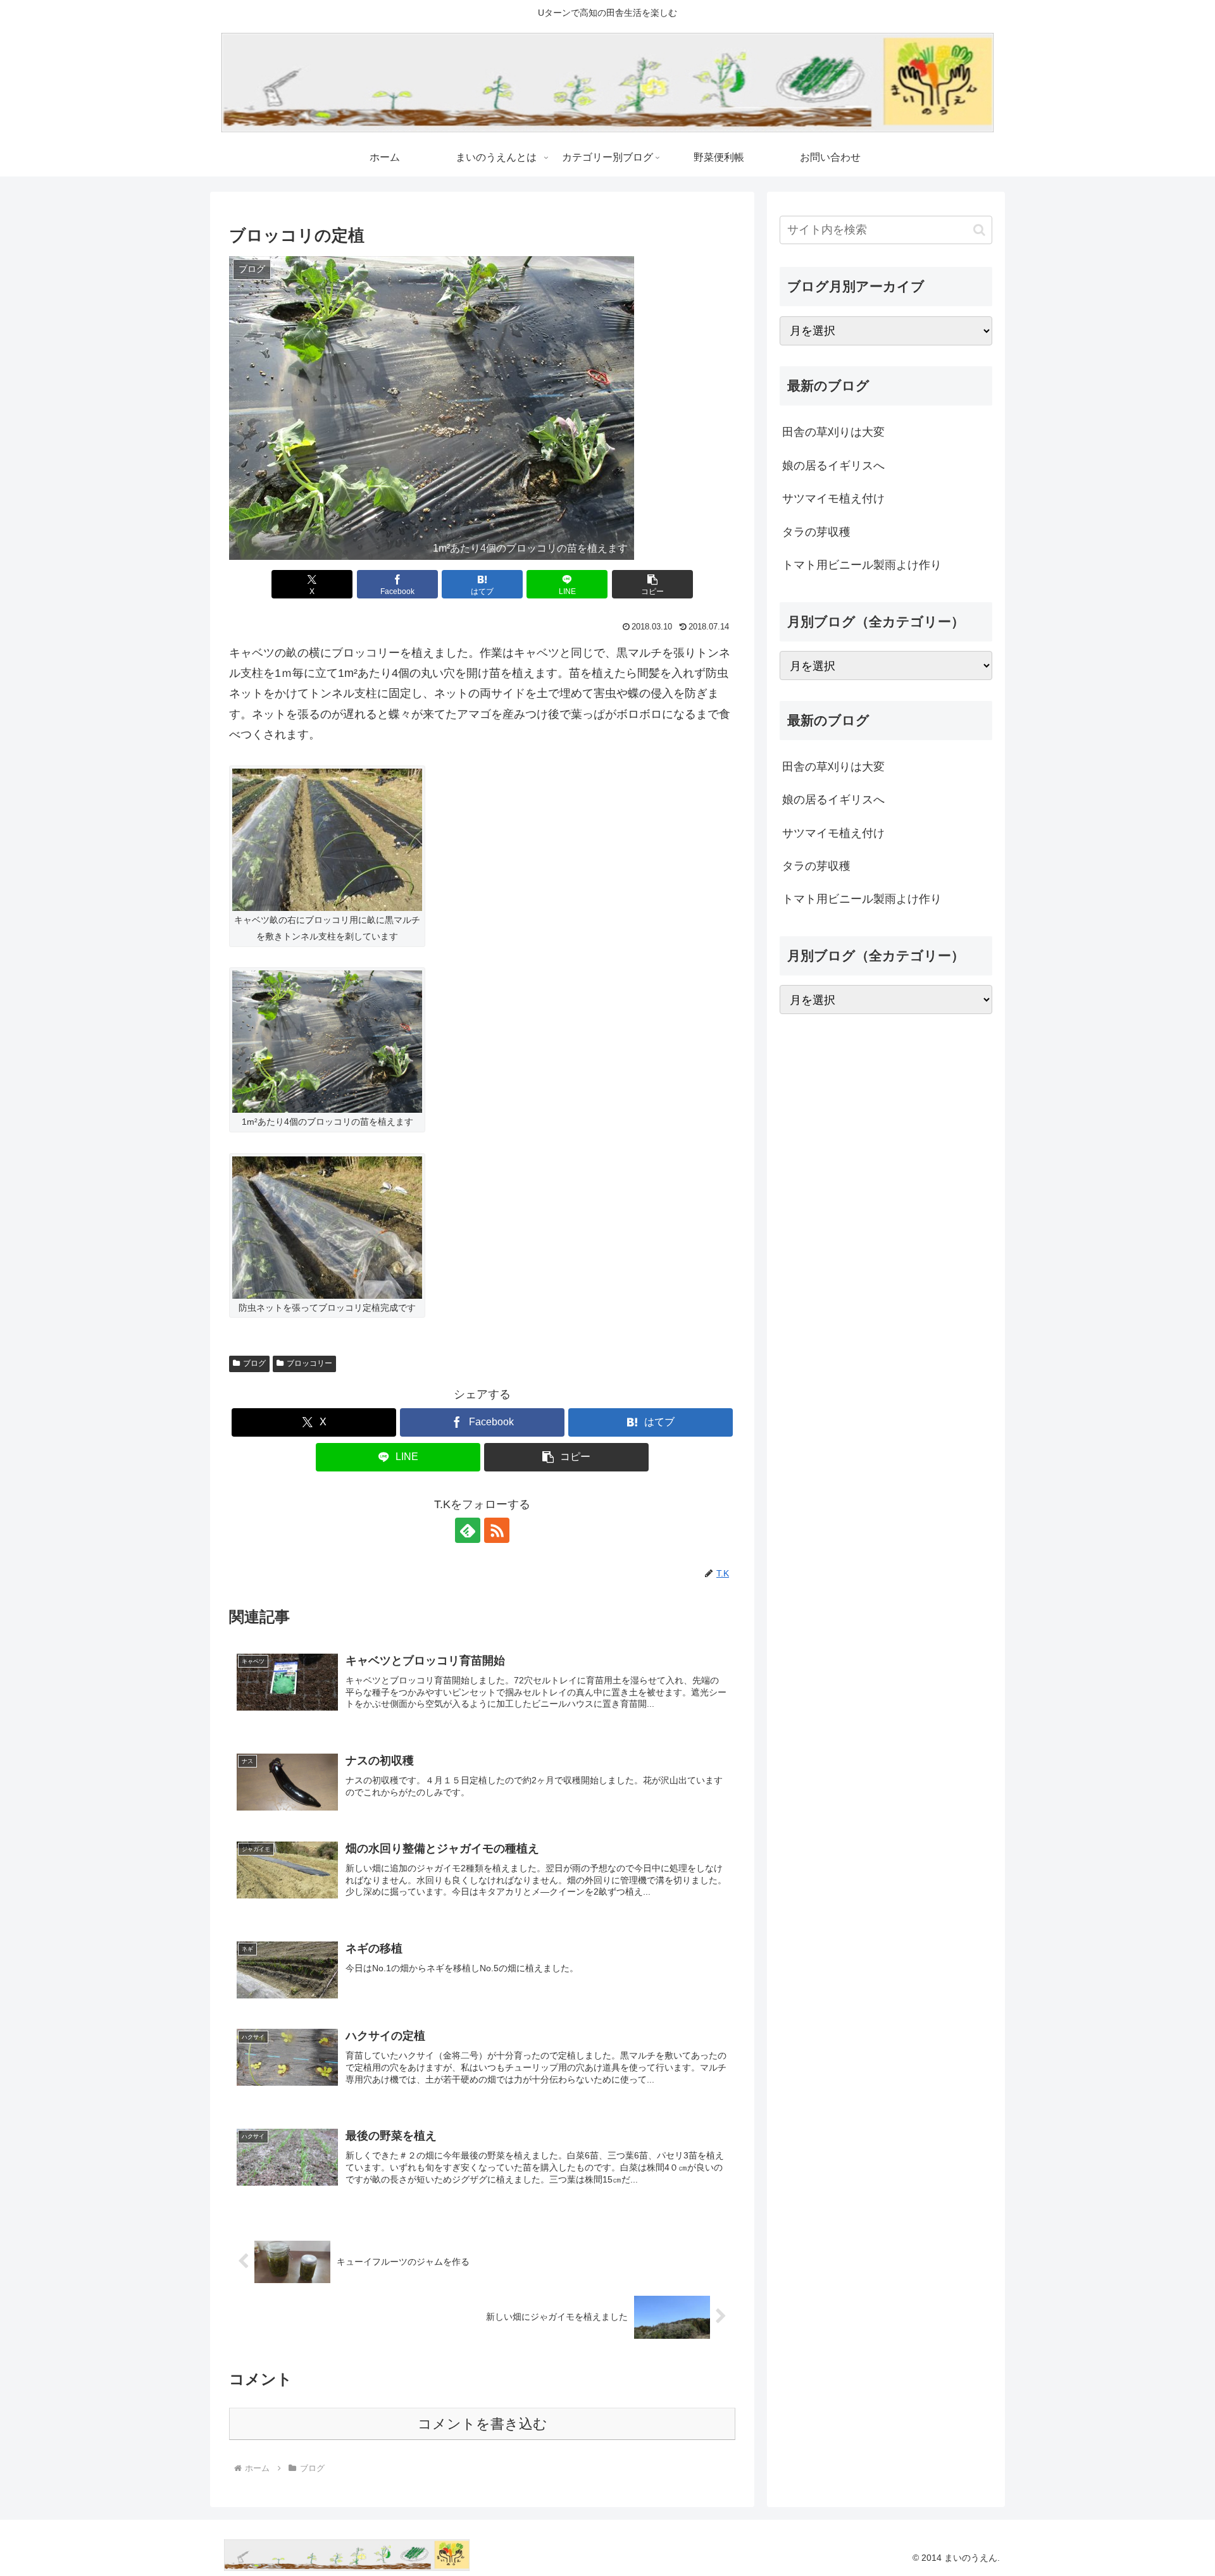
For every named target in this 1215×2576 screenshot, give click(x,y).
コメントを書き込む (483, 2424)
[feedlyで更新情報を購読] (468, 1530)
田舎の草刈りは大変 (833, 432)
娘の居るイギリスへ (833, 465)
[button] (652, 584)
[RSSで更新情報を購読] (497, 1530)
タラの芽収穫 (816, 531)
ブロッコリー (309, 1363)
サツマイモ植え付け (833, 498)
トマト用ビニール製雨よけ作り (862, 564)
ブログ (254, 1363)
